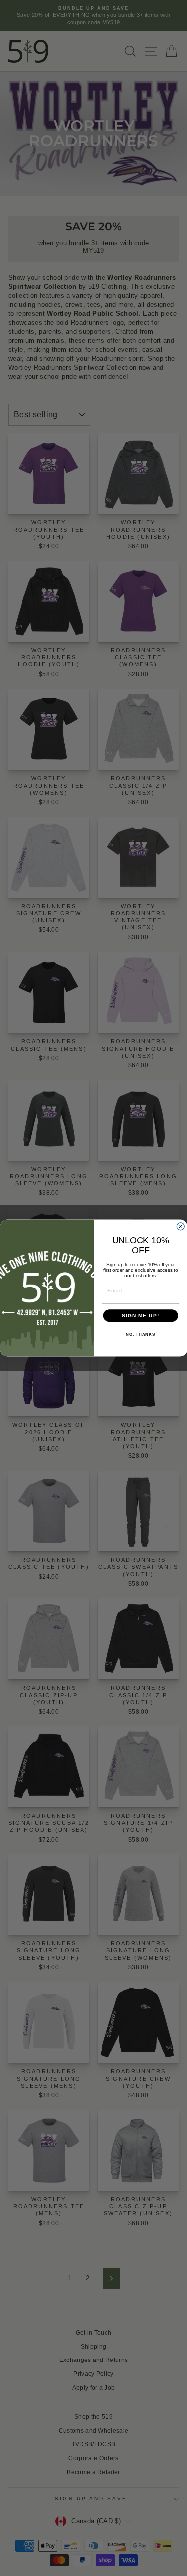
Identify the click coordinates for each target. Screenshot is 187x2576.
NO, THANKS (140, 1335)
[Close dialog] (180, 1226)
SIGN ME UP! (140, 1316)
